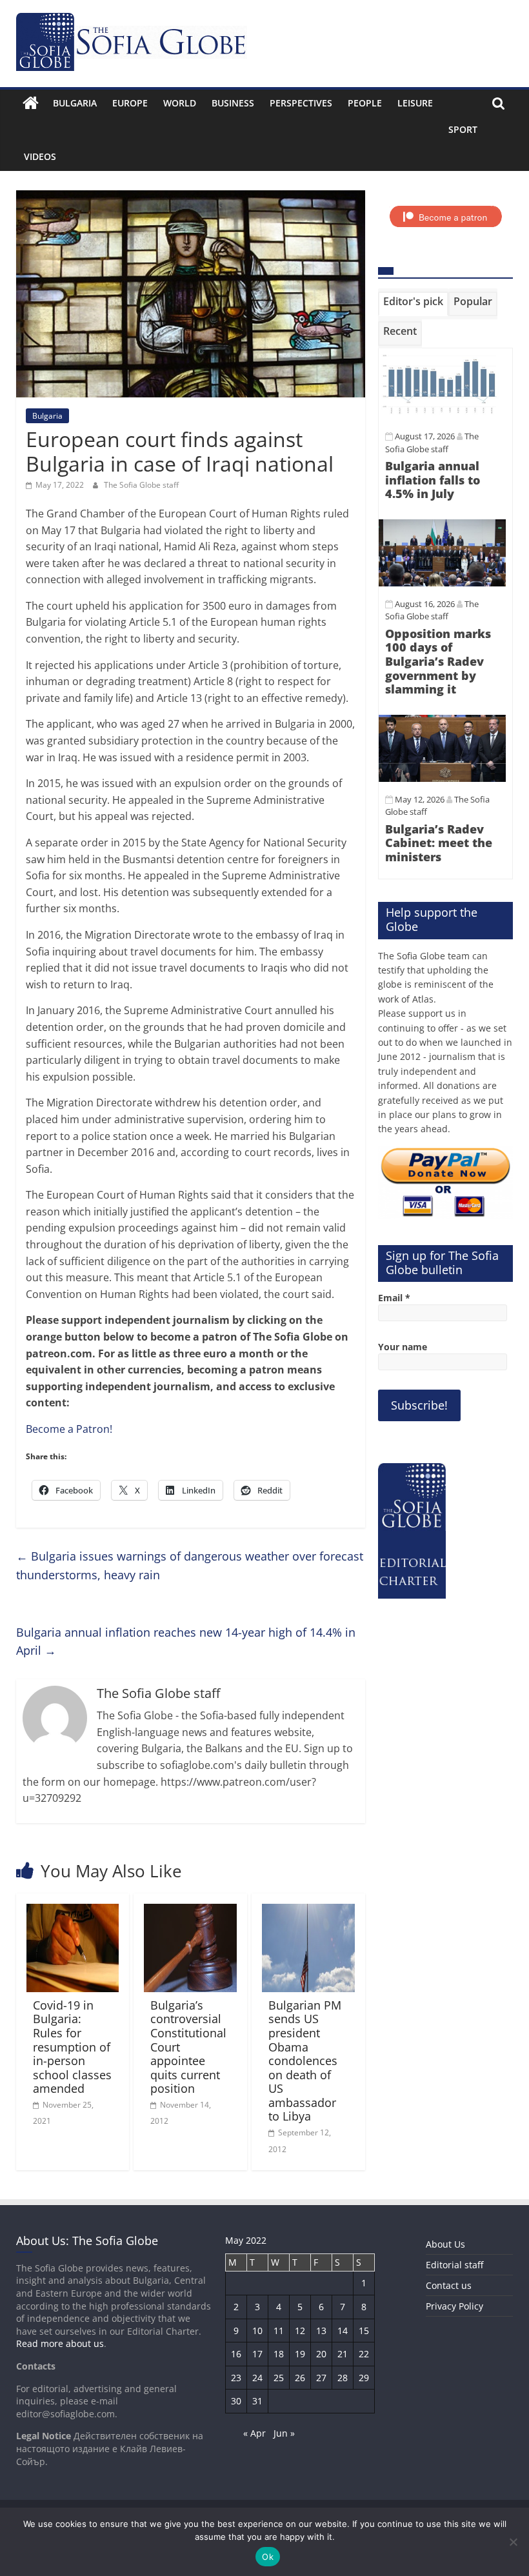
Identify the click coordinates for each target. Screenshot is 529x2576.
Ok (268, 2557)
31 (257, 2401)
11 (279, 2331)
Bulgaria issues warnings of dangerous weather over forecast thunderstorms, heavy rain (190, 1565)
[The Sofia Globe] (31, 103)
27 (321, 2378)
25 (279, 2378)
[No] (513, 2542)
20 (321, 2354)
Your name (403, 1347)
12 (300, 2331)
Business (233, 103)
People (365, 103)
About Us (445, 2244)
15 (364, 2331)
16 (236, 2354)
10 (257, 2331)
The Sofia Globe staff (141, 485)
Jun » (284, 2433)
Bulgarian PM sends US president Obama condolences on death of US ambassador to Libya (305, 2061)
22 (364, 2354)
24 (257, 2378)
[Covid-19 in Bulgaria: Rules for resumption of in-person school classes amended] (73, 1912)
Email (394, 1298)
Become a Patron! (69, 1429)
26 (300, 2378)
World (180, 103)
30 (236, 2401)
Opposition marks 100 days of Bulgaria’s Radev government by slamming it (438, 661)
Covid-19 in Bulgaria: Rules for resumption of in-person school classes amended (72, 2047)
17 (257, 2354)
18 (279, 2354)
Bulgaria (75, 103)
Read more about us (60, 2343)
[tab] (413, 304)
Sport (463, 129)
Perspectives (301, 103)
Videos (40, 156)
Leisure (415, 103)
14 (343, 2331)
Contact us (449, 2285)
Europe (130, 103)
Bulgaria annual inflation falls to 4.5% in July (433, 480)
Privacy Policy (454, 2306)
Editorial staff (454, 2265)
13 (321, 2331)
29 (364, 2378)
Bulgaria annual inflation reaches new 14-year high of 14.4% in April (186, 1642)
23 (236, 2378)
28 (343, 2378)
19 (300, 2354)
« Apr (255, 2433)
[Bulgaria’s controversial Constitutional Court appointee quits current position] (190, 1912)
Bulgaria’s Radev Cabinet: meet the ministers (439, 843)
